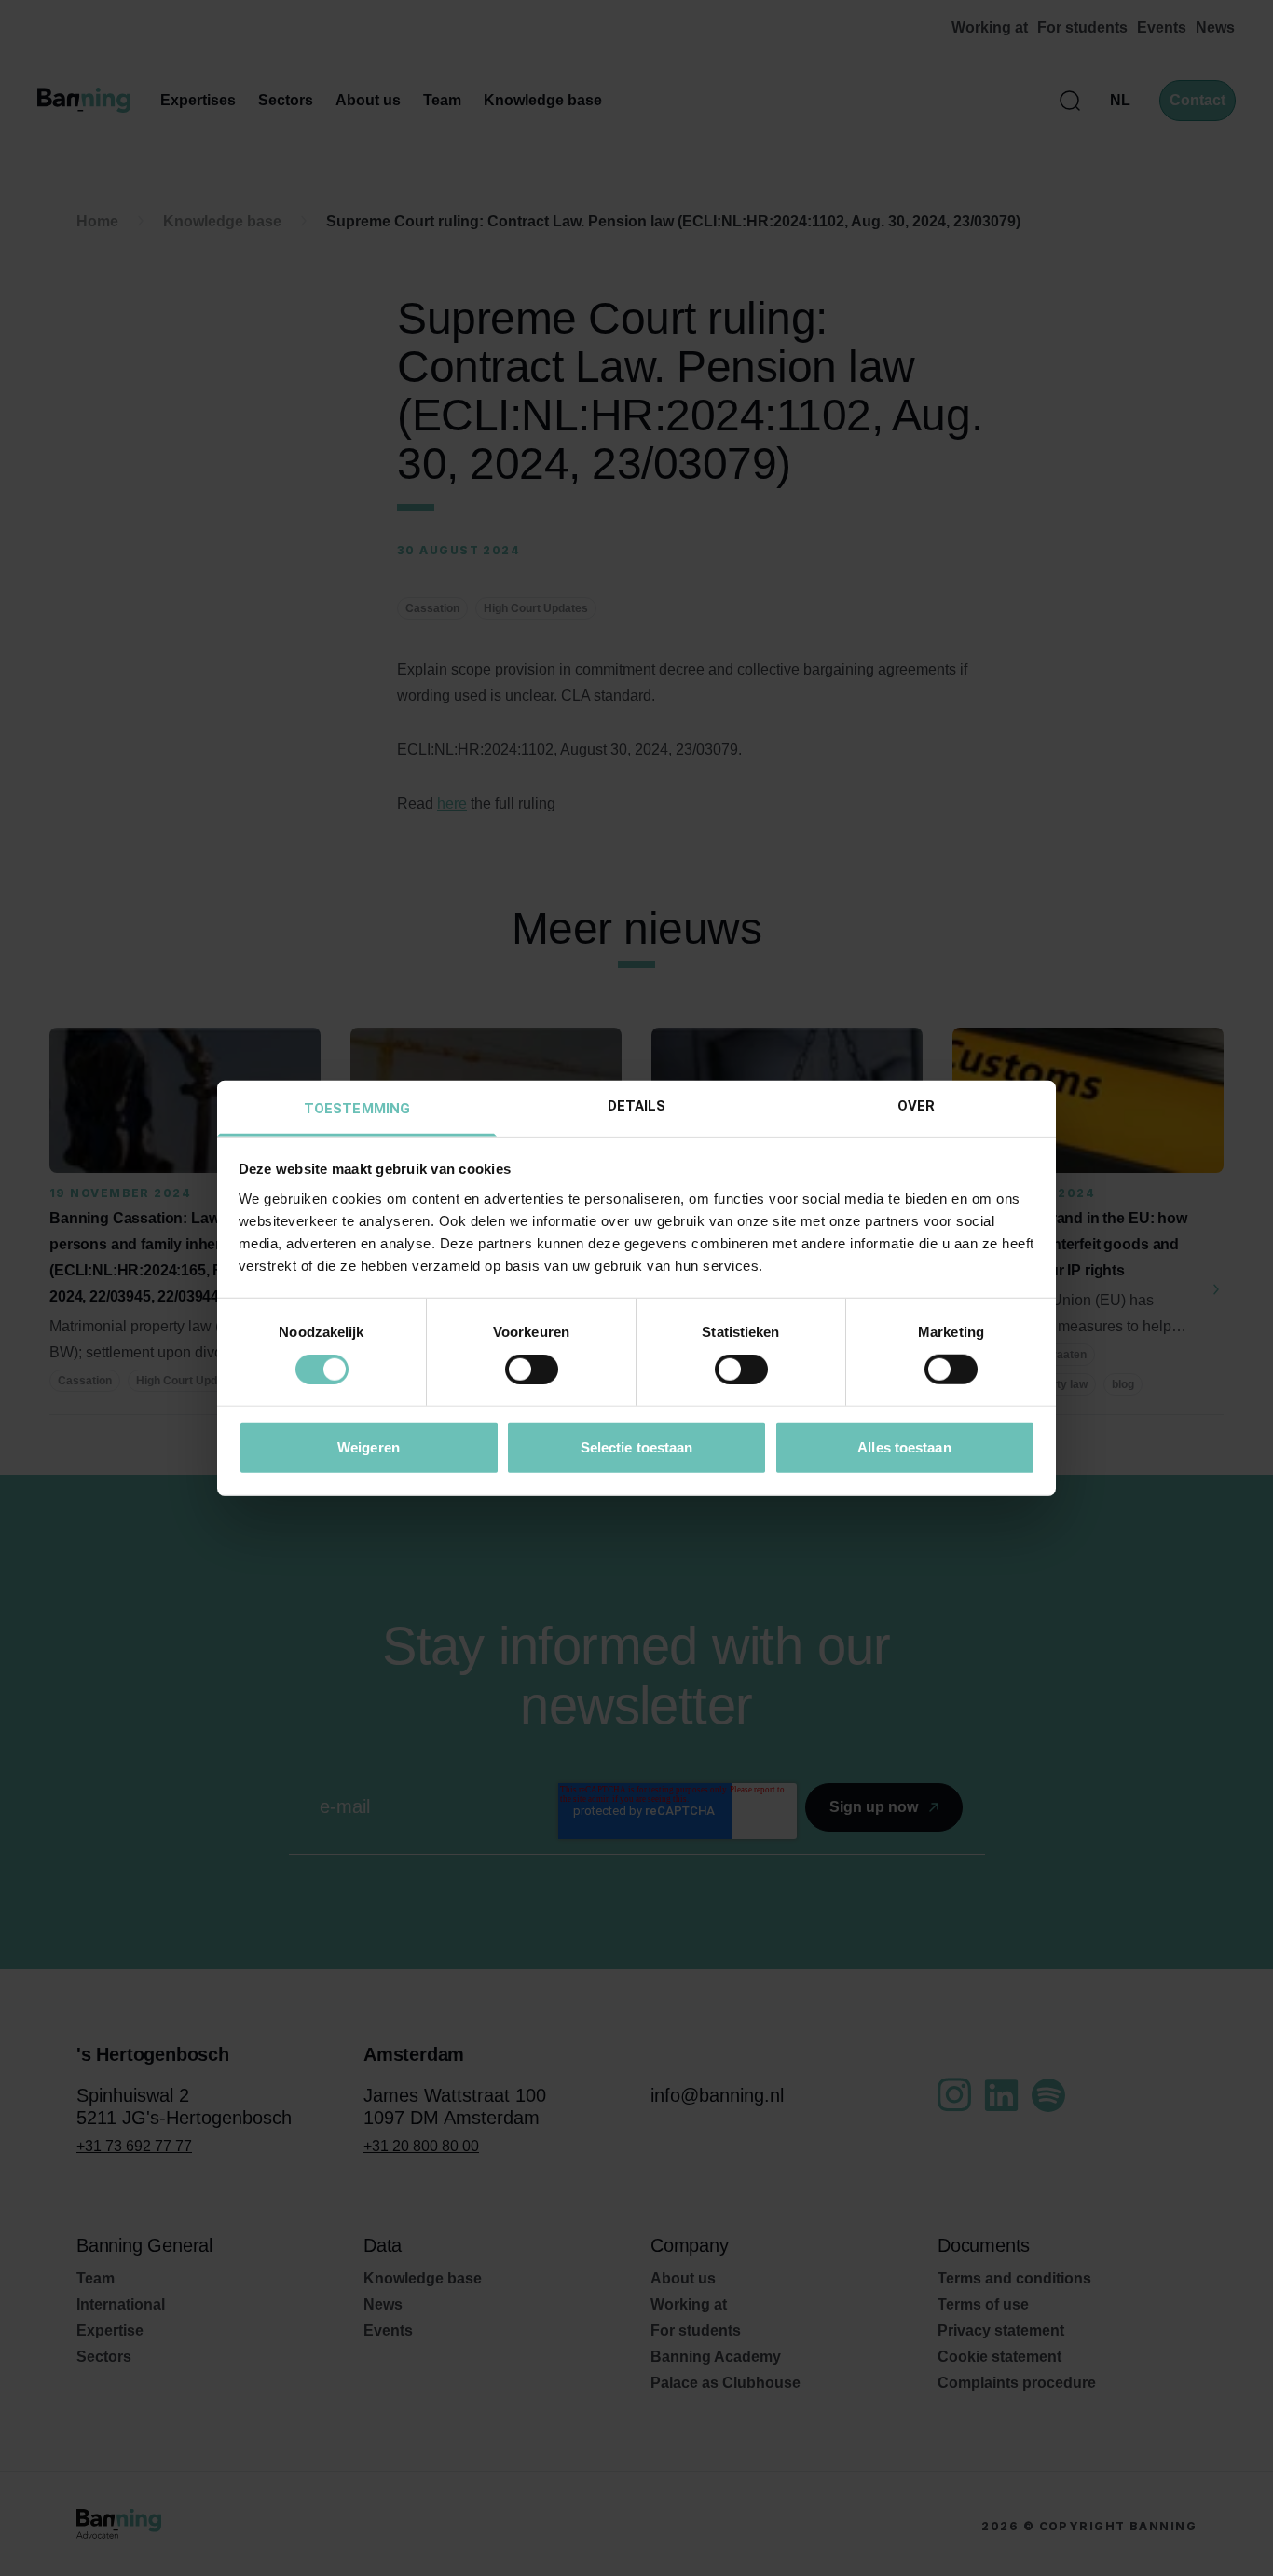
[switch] (532, 1370)
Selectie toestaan (637, 1446)
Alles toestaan (904, 1446)
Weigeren (369, 1446)
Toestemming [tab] (357, 1108)
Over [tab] (916, 1105)
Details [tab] (637, 1105)
